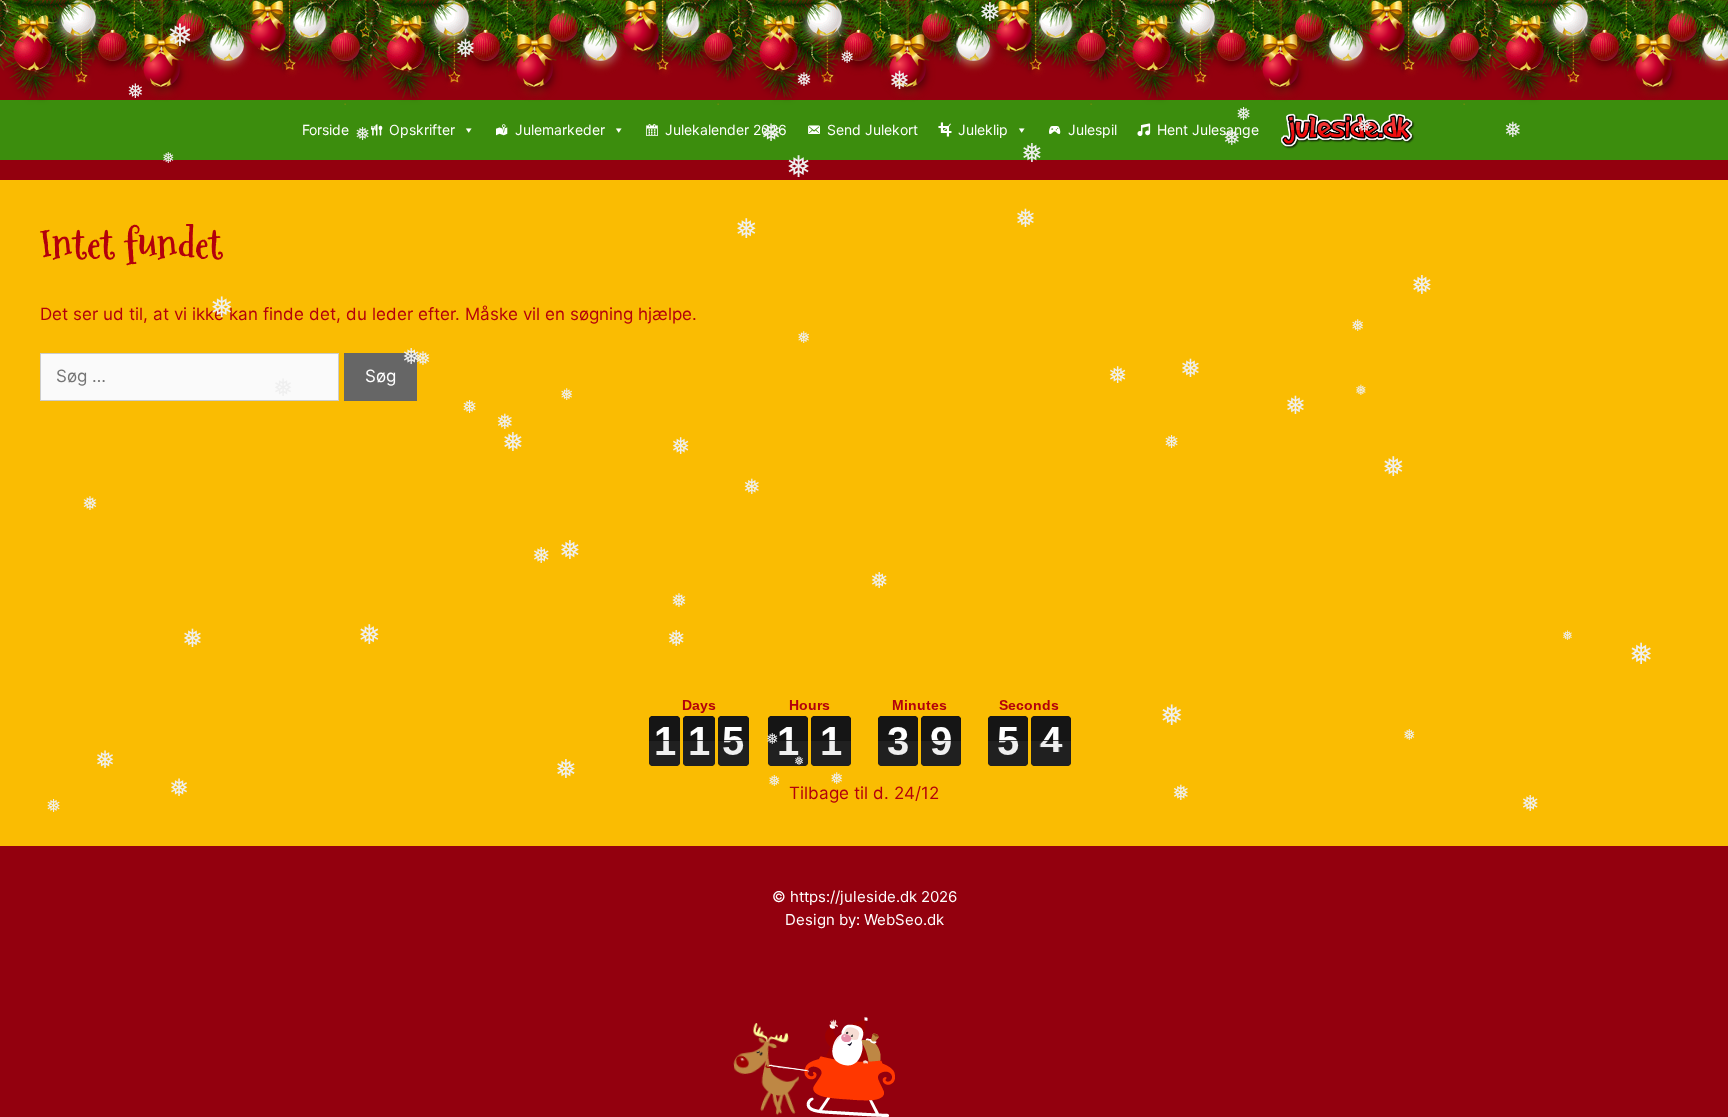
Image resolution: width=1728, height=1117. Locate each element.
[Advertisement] (640, 541)
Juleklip (983, 129)
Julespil (1092, 129)
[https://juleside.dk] (1352, 130)
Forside (325, 129)
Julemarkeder (560, 129)
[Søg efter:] (192, 376)
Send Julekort (872, 129)
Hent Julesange (1208, 129)
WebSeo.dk (904, 919)
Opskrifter (422, 129)
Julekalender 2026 (726, 129)
